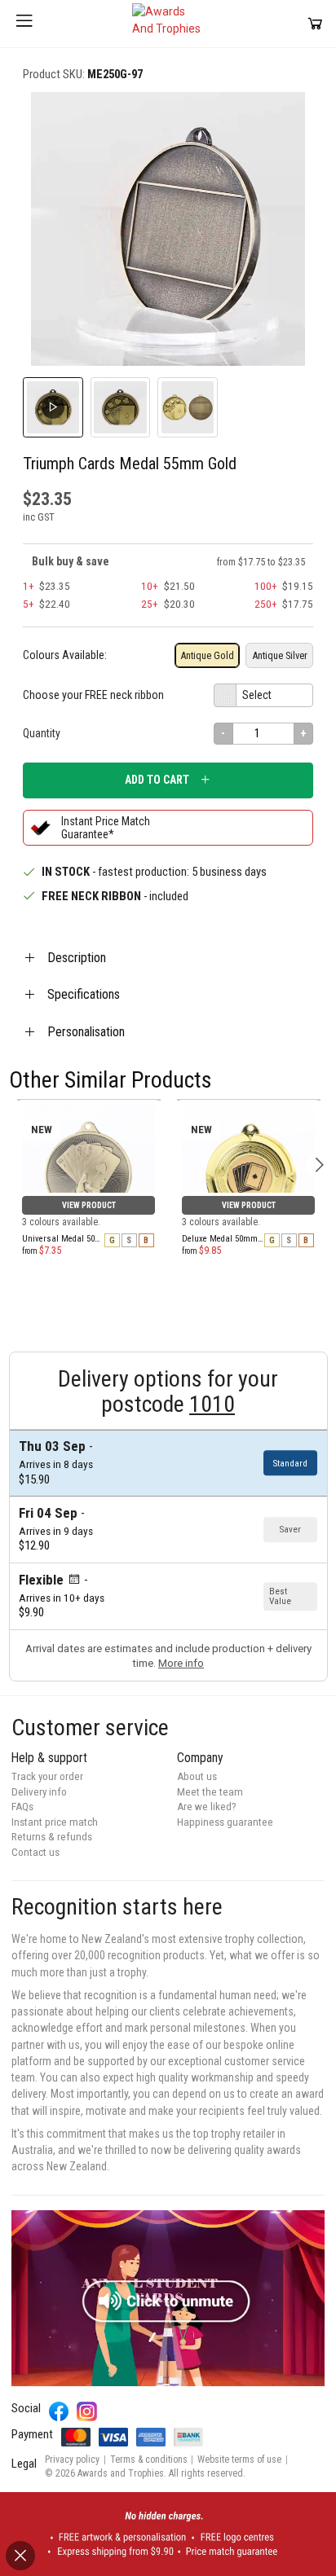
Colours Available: (65, 655)
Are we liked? (207, 1807)
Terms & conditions (149, 2460)
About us (197, 1776)
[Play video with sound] (168, 2298)
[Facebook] (59, 2412)
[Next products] (319, 1165)
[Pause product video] (284, 122)
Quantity (42, 733)
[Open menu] (24, 24)
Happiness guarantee (225, 1822)
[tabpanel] (89, 1100)
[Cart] (315, 23)
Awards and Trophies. (122, 2473)
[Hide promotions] (20, 2556)
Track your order (47, 1776)
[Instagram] (87, 2412)
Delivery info (39, 1792)
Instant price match (55, 1822)
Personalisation (86, 1032)
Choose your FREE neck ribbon (93, 695)
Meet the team (210, 1792)
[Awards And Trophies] (168, 24)
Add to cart (157, 780)
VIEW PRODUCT (89, 1205)
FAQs (22, 1807)
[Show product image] (121, 407)
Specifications (84, 994)
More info (181, 1663)
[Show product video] (53, 407)
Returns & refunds (52, 1837)
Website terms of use (239, 2460)
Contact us (35, 1852)
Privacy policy (72, 2460)
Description (77, 958)
